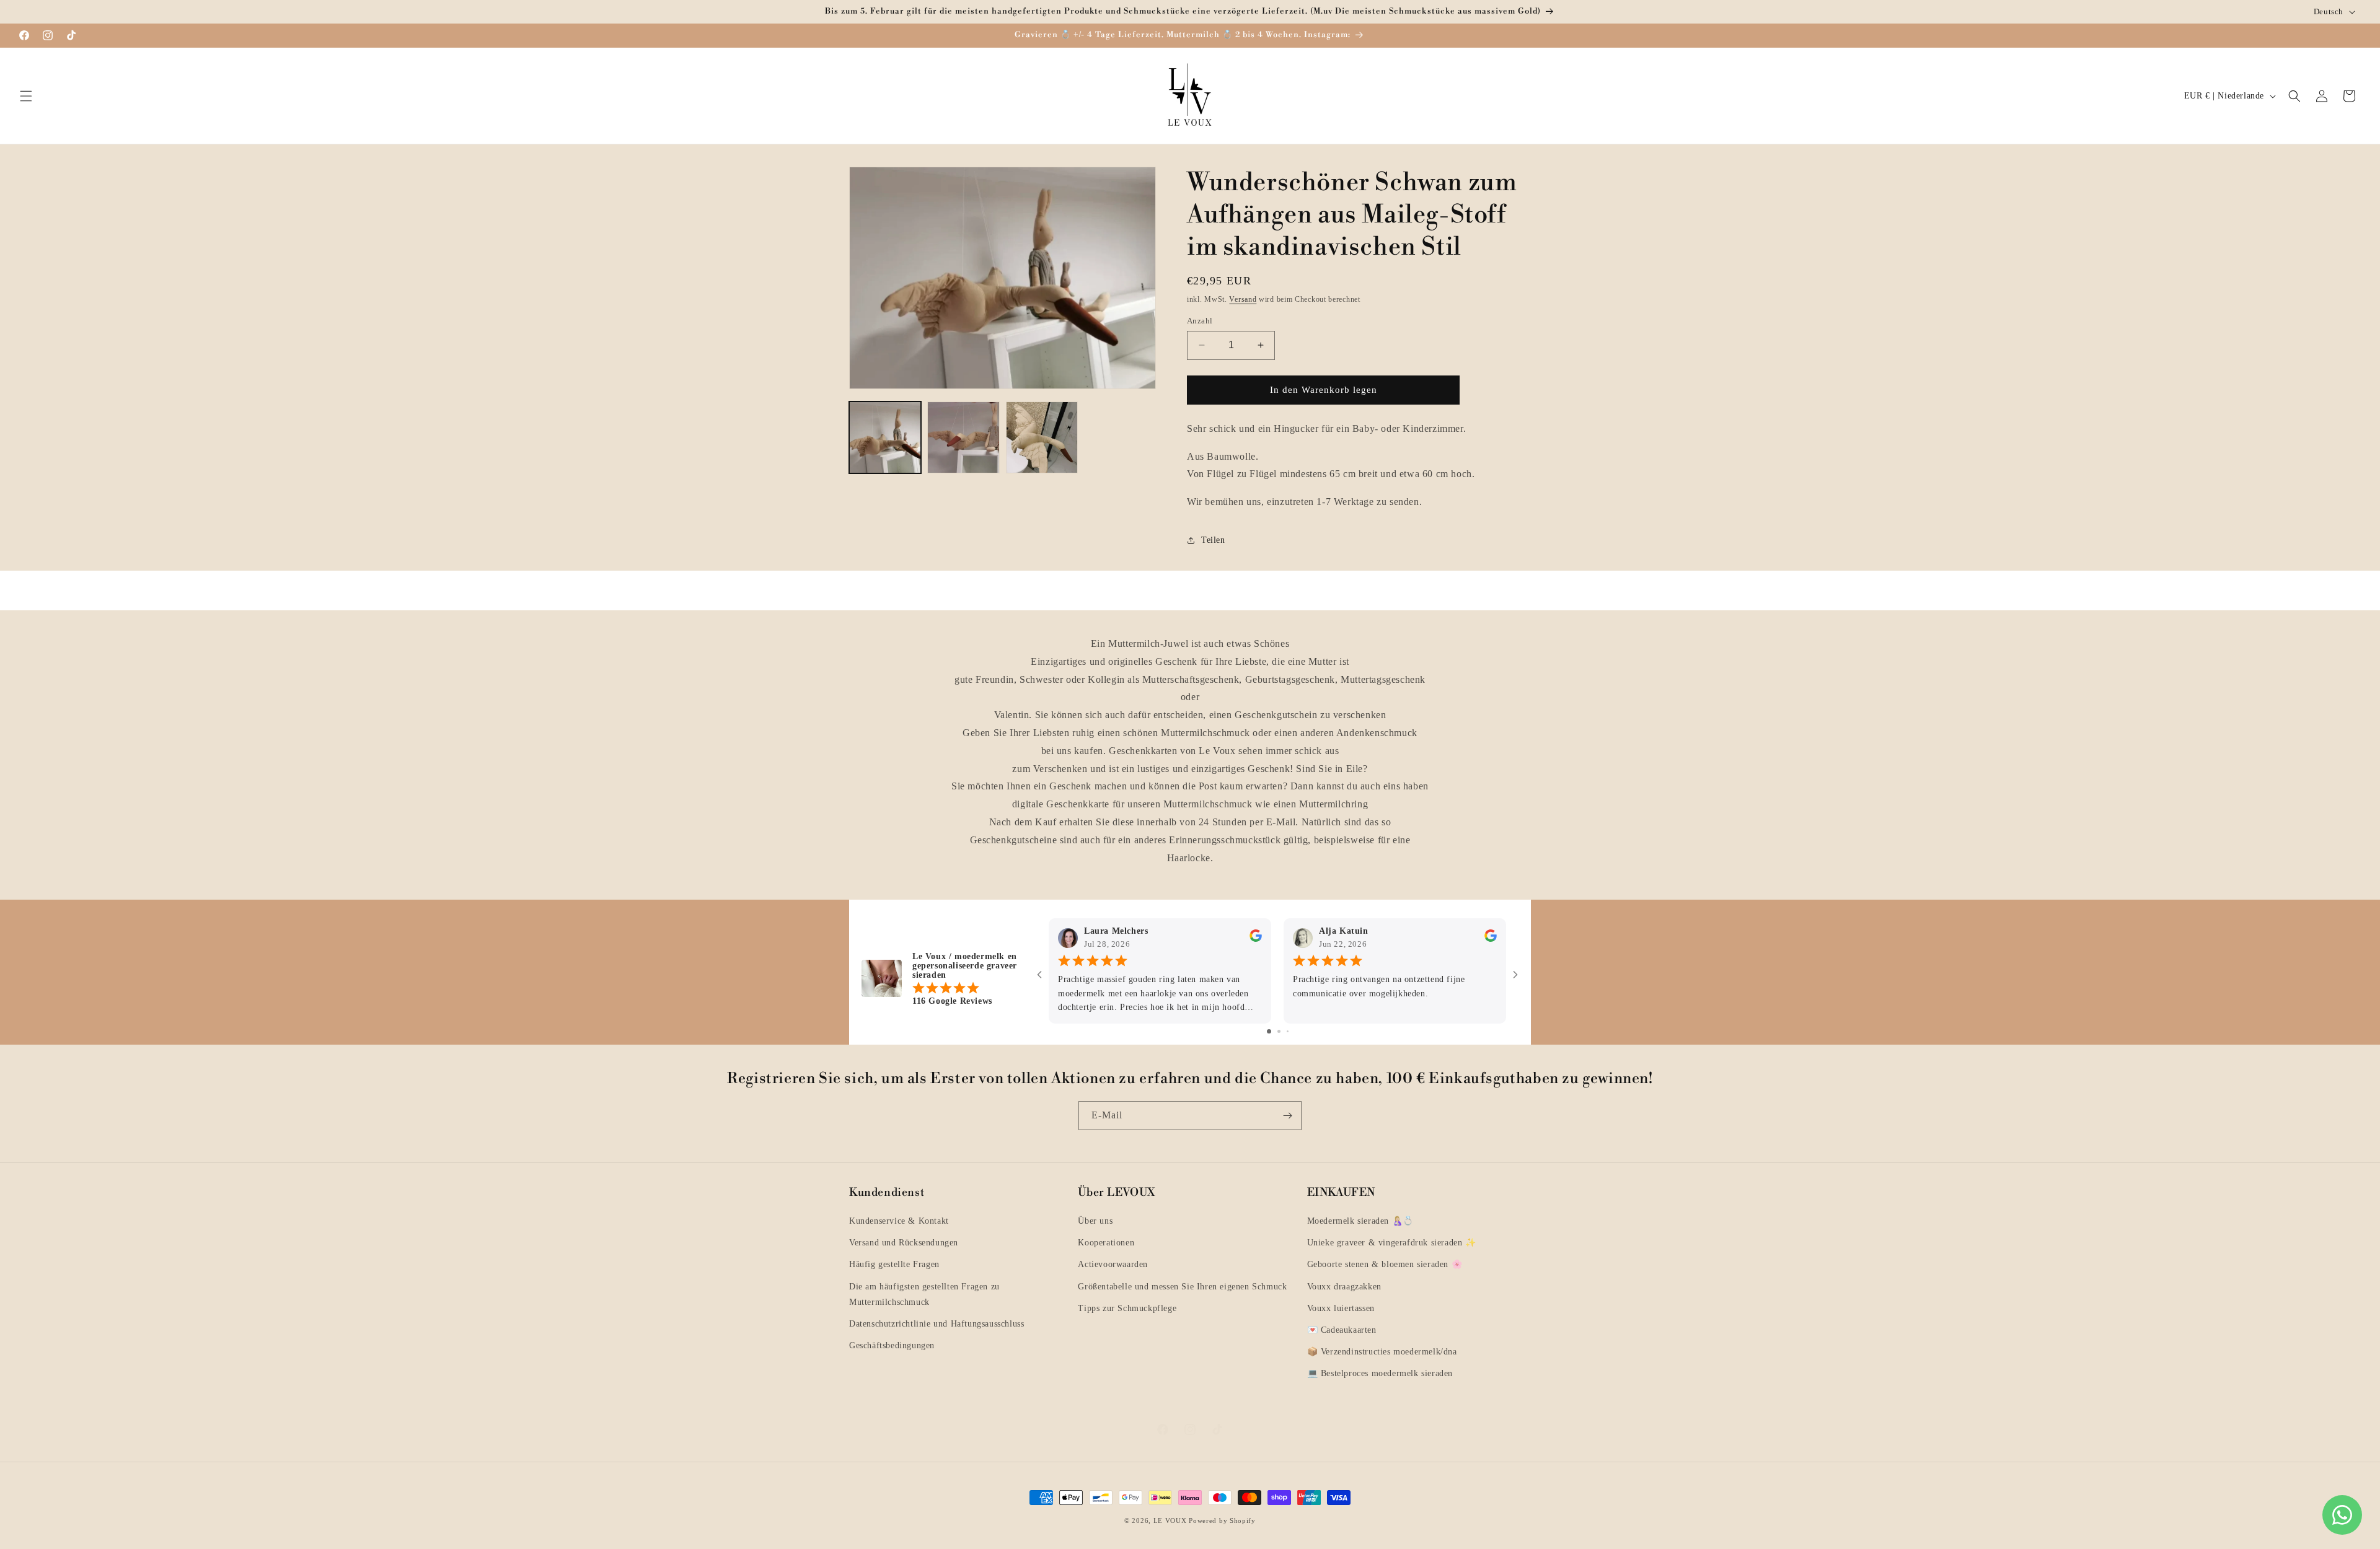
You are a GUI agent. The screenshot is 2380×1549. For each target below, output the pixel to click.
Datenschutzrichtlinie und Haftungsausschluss (937, 1324)
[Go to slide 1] (1269, 1031)
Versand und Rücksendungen (904, 1243)
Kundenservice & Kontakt (899, 1221)
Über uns (1095, 1221)
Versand (1243, 299)
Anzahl (1200, 321)
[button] (26, 96)
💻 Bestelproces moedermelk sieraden (1380, 1373)
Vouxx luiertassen (1341, 1308)
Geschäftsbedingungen (892, 1345)
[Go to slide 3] (1288, 1031)
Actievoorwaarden (1113, 1264)
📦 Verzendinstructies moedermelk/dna (1382, 1352)
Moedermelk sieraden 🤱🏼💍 (1360, 1221)
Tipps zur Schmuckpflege (1127, 1308)
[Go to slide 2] (1279, 1031)
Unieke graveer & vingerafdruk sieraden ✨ (1392, 1243)
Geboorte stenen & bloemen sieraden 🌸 (1385, 1264)
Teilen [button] (1213, 541)
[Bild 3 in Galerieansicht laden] (1042, 437)
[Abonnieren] (1287, 1116)
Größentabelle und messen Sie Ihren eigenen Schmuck (1182, 1287)
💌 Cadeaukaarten (1342, 1330)
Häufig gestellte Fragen (894, 1264)
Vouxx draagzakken (1344, 1287)
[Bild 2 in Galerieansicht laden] (963, 437)
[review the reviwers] (1256, 938)
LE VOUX (1170, 1520)
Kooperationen (1106, 1243)
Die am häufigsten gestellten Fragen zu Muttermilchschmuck (924, 1294)
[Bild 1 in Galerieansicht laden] (885, 437)
